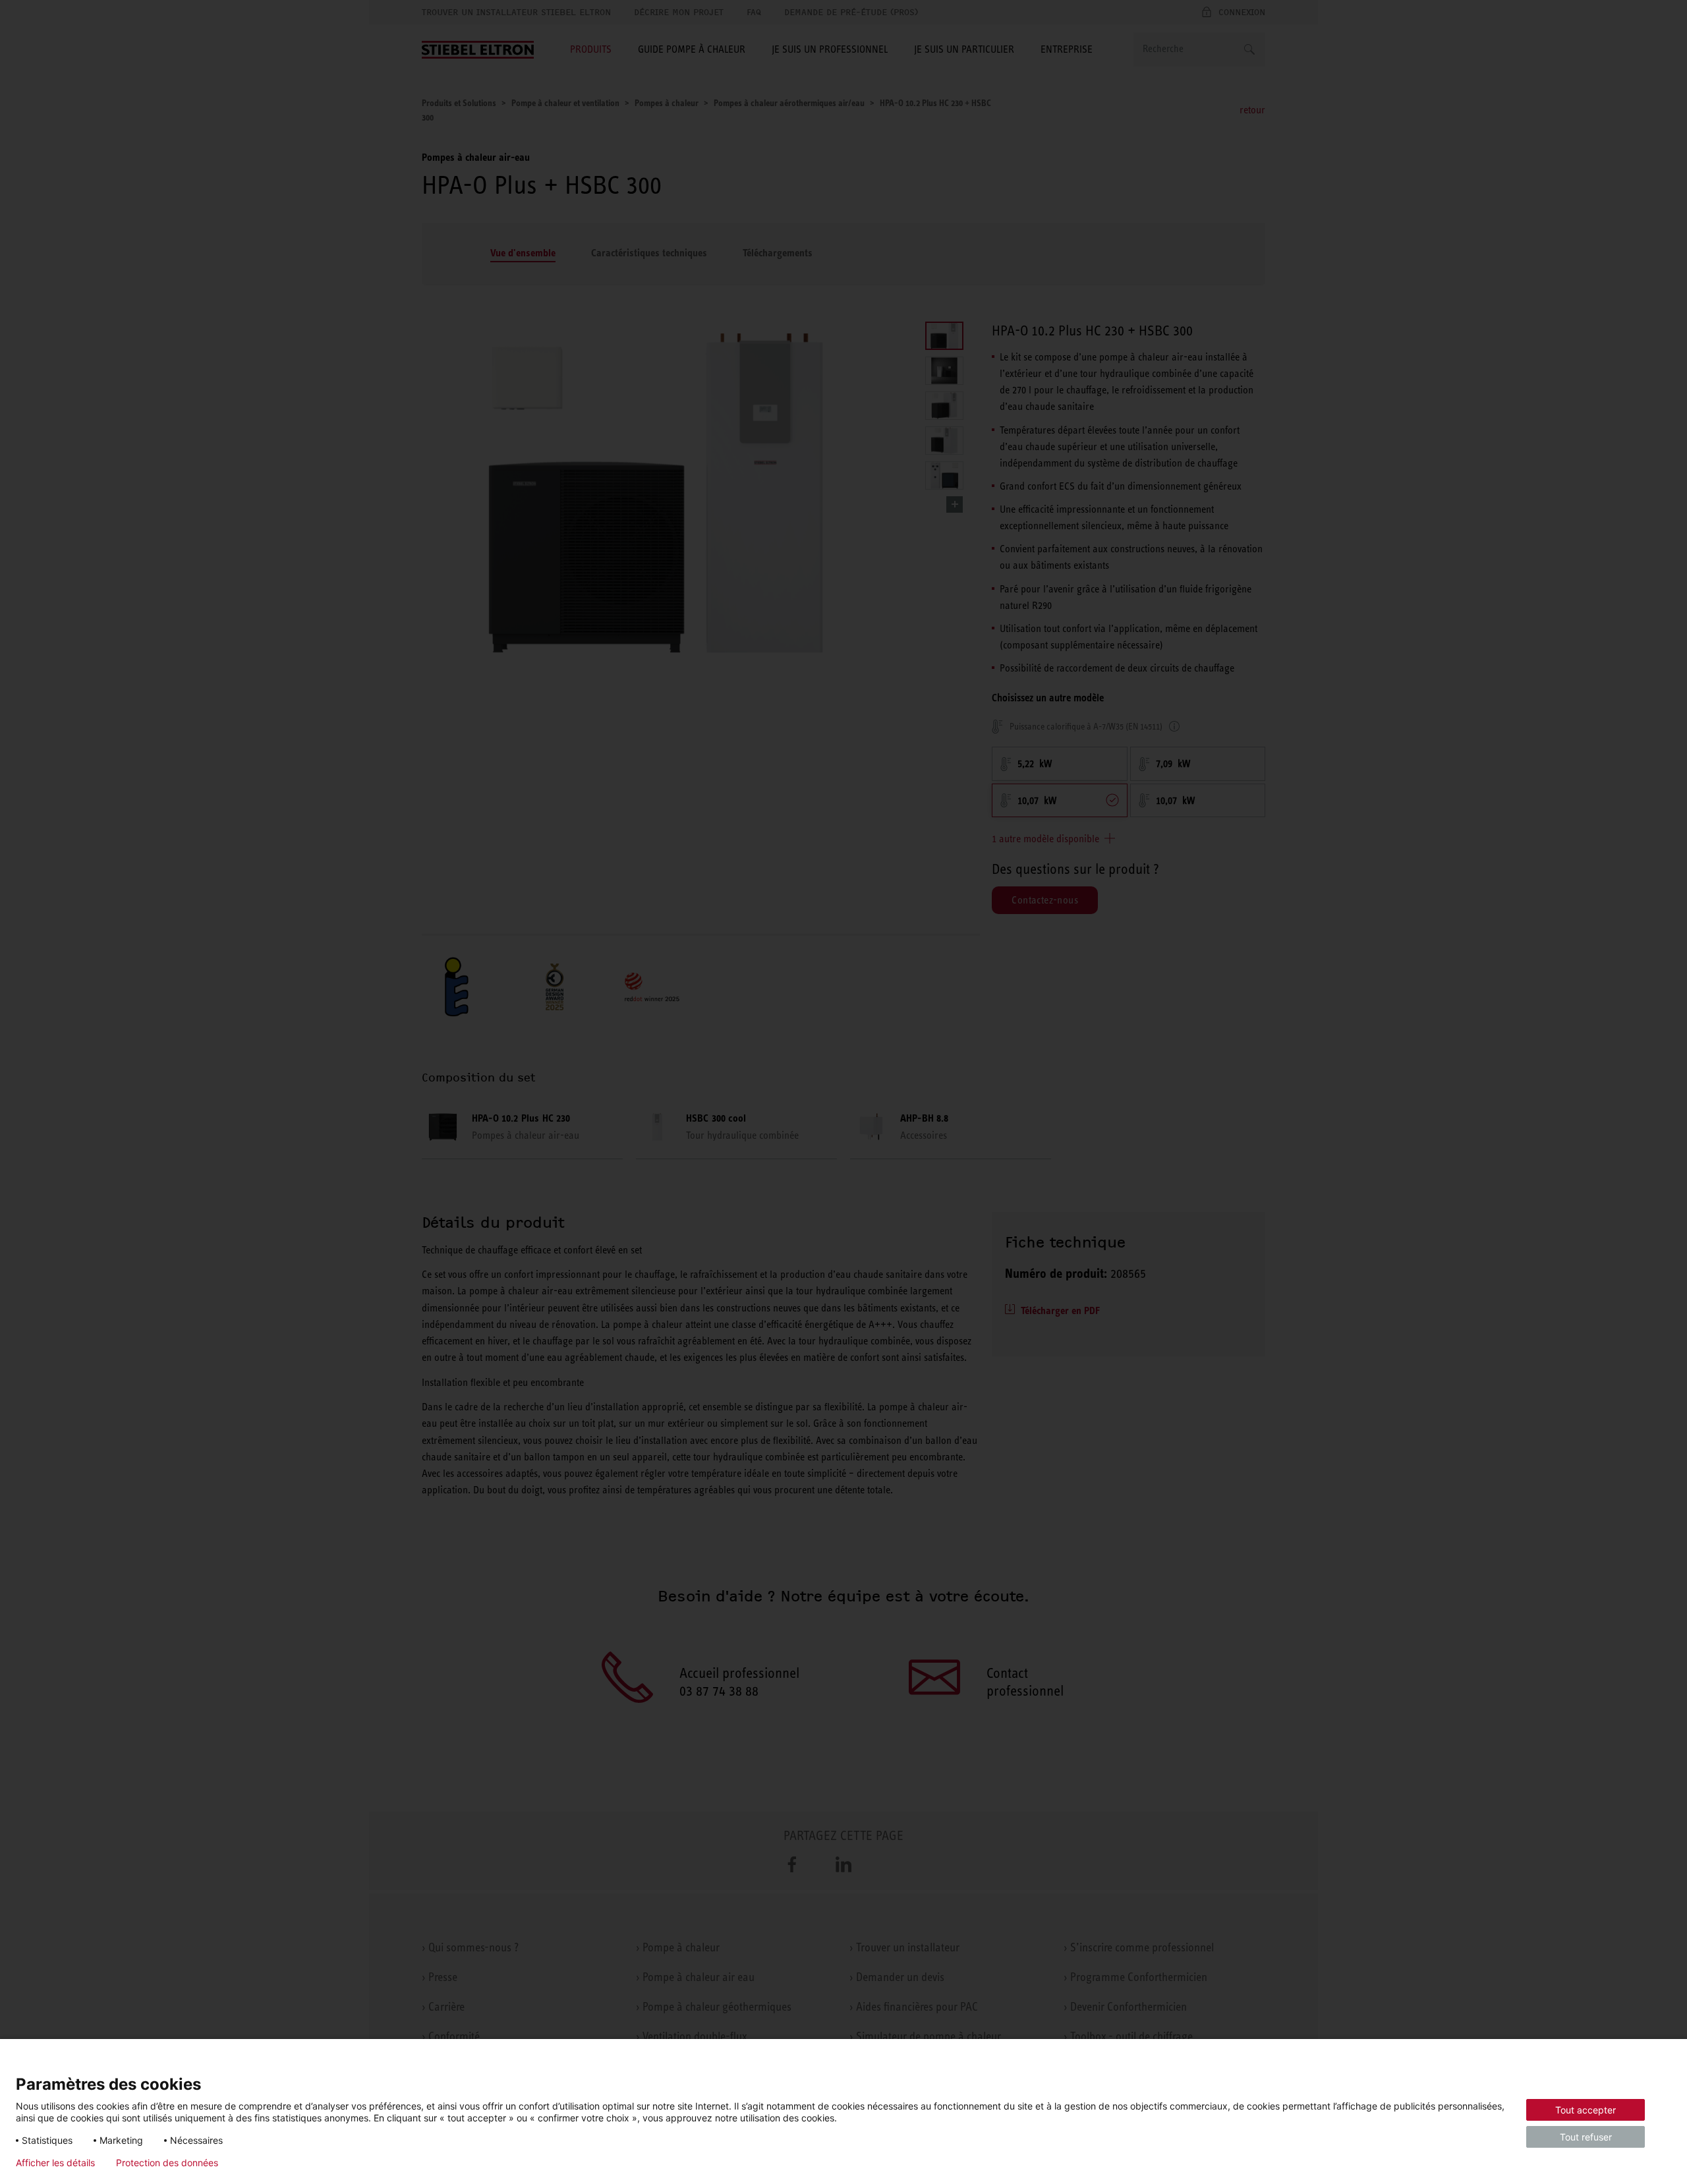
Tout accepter (1586, 2110)
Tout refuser (1586, 2137)
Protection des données (167, 2163)
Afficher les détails (55, 2163)
